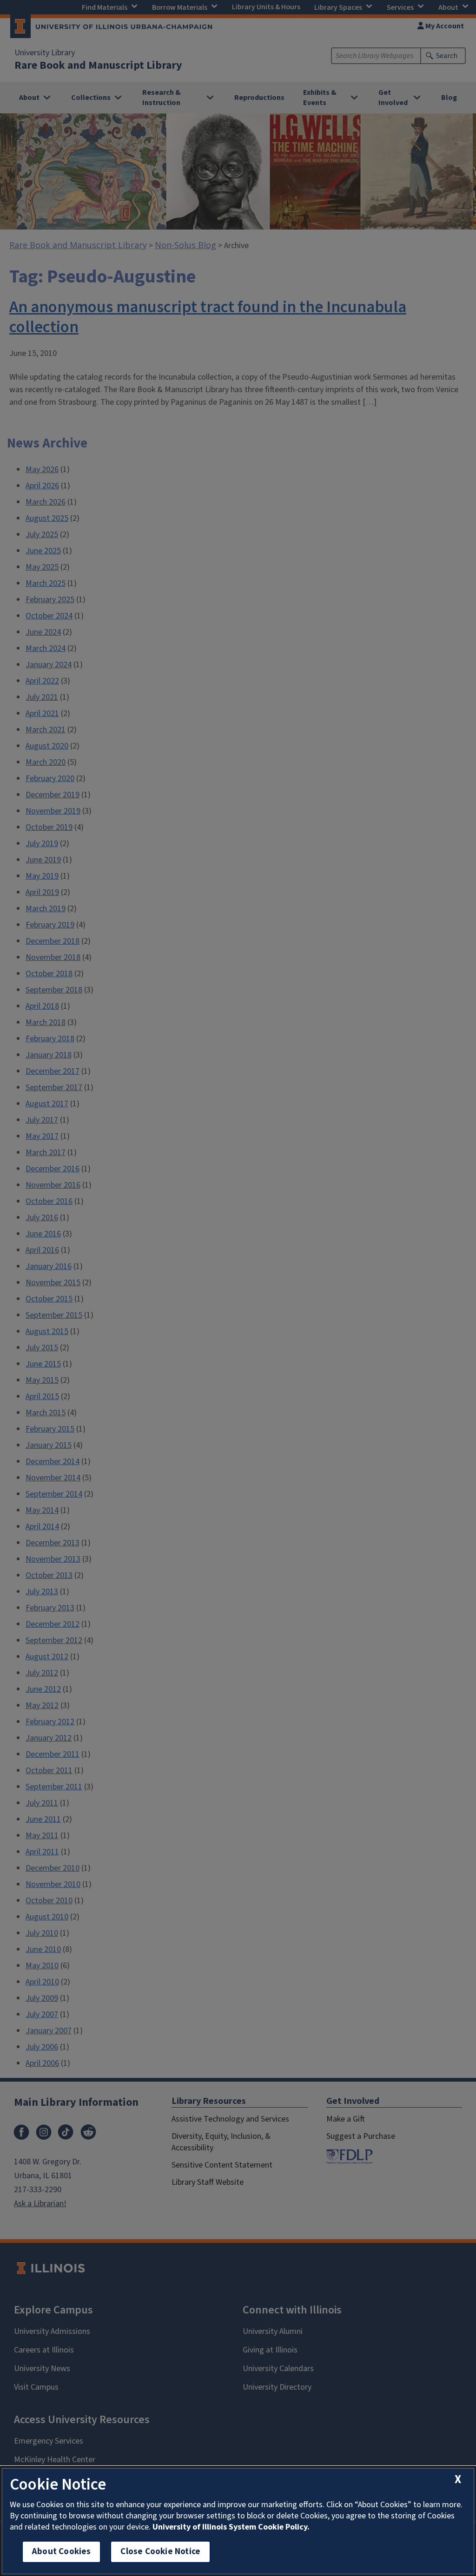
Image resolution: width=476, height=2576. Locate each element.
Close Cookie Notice (160, 2552)
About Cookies (61, 2552)
